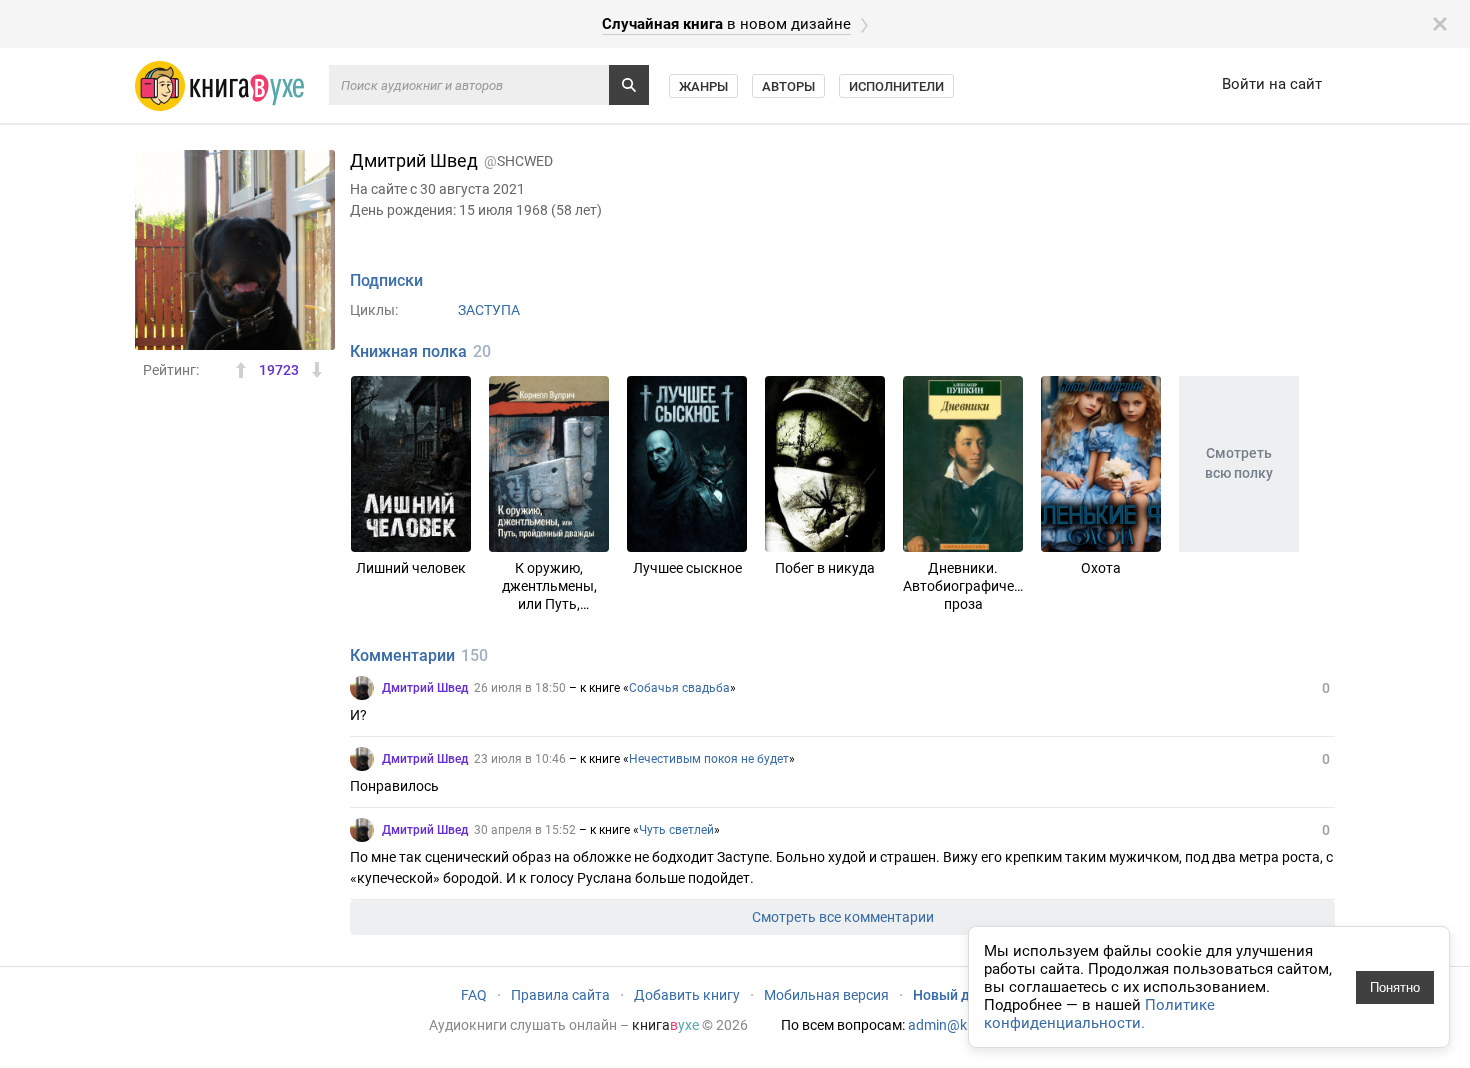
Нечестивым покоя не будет (709, 759)
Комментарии (402, 655)
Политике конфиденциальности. (1099, 1014)
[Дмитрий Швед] (362, 688)
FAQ (474, 995)
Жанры (703, 86)
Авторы (788, 86)
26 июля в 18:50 (520, 688)
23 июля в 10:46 (520, 759)
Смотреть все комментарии (843, 917)
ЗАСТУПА (489, 310)
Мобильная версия (826, 995)
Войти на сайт (1272, 84)
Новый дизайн (961, 995)
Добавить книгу (687, 995)
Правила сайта (560, 995)
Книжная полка (408, 351)
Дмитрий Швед (425, 688)
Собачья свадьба (679, 688)
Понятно (1395, 987)
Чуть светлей (676, 830)
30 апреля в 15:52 (525, 830)
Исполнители (896, 86)
